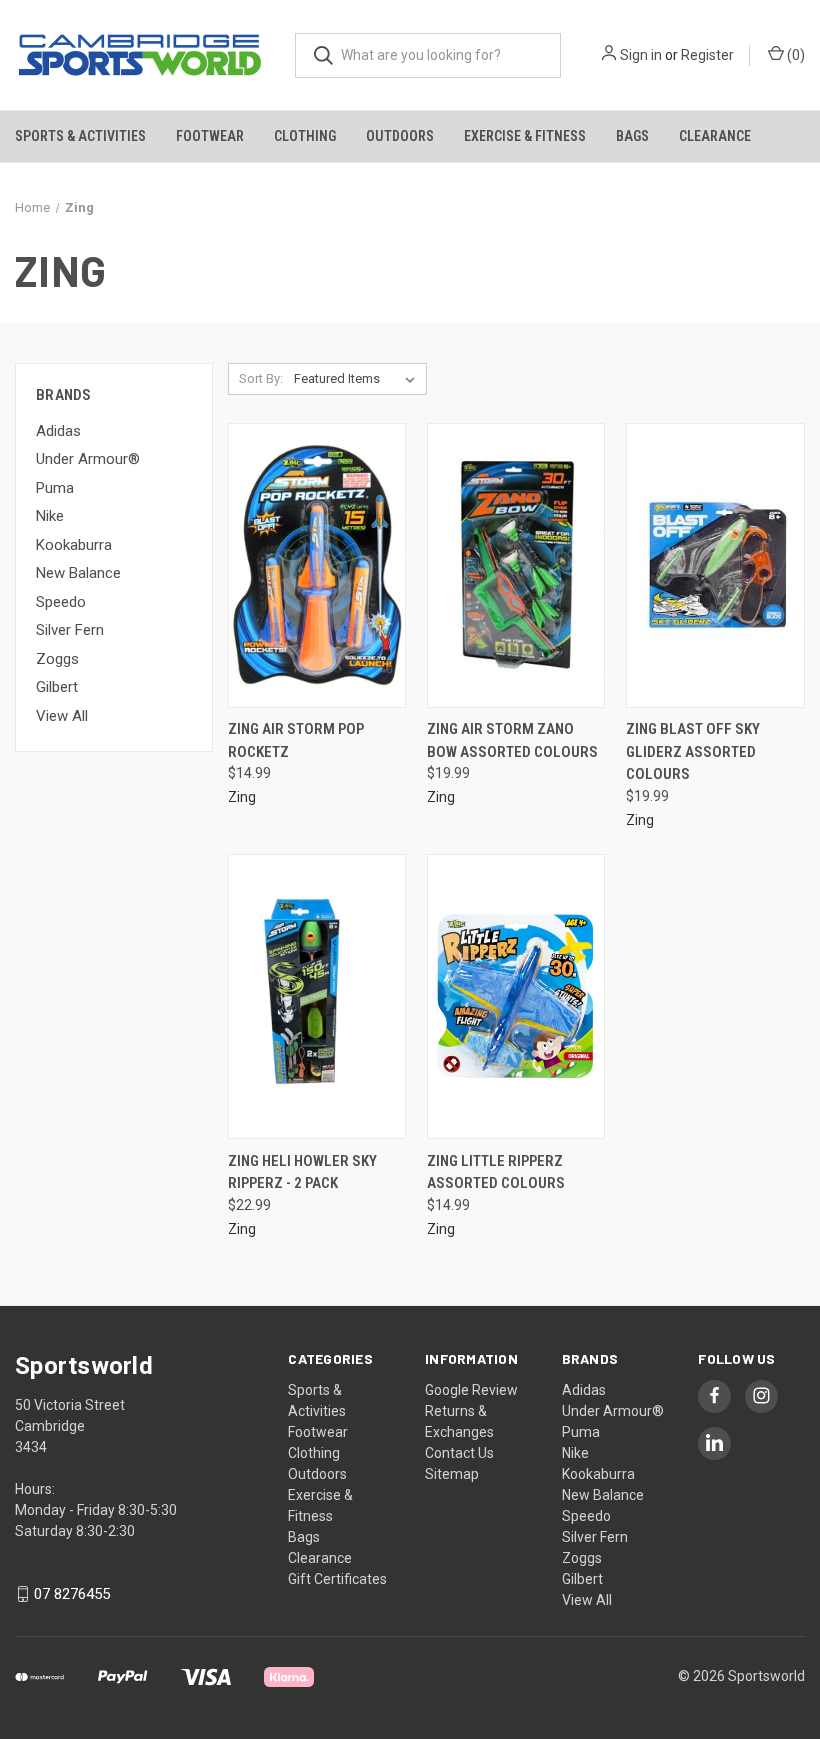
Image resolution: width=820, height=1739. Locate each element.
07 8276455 (72, 1594)
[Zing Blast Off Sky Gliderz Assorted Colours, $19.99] (715, 565)
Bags (632, 136)
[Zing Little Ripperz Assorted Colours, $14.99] (516, 996)
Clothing (305, 136)
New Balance (78, 573)
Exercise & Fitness (525, 136)
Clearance (715, 136)
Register (707, 55)
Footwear (210, 136)
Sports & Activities (80, 136)
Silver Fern (70, 630)
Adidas (58, 431)
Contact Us (459, 1453)
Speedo (61, 602)
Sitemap (452, 1474)
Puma (55, 488)
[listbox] (358, 379)
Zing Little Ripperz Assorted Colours (496, 1172)
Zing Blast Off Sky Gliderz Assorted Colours (693, 751)
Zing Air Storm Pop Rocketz (296, 740)
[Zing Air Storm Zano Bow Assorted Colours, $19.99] (516, 565)
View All (62, 716)
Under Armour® (88, 459)
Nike (50, 516)
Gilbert (57, 687)
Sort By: (261, 378)
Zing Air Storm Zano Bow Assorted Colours (512, 740)
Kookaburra (74, 545)
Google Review (471, 1390)
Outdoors (400, 136)
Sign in (641, 55)
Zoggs (57, 659)
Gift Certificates (337, 1579)
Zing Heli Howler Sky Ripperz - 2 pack (302, 1172)
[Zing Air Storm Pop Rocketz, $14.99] (317, 565)
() (794, 55)
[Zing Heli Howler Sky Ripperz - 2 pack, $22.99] (317, 996)
